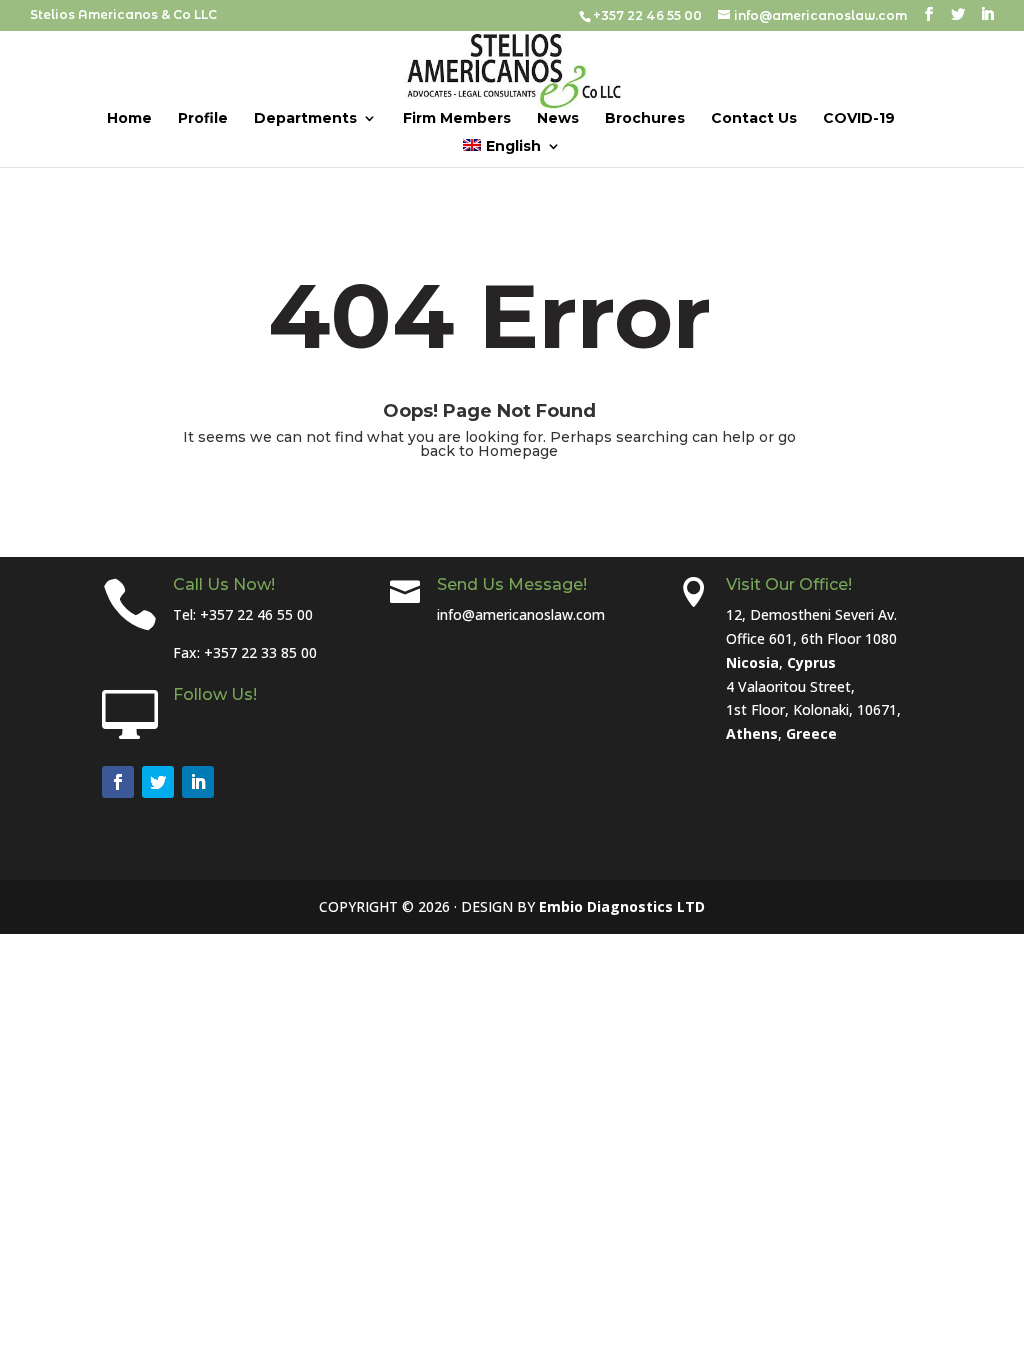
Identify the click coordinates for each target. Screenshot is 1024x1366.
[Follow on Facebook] (118, 782)
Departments (305, 119)
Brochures (645, 119)
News (558, 119)
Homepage (518, 451)
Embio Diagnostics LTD (622, 906)
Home (129, 119)
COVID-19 (859, 119)
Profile (203, 119)
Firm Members (457, 119)
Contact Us (754, 119)
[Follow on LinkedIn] (198, 782)
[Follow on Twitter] (158, 782)
